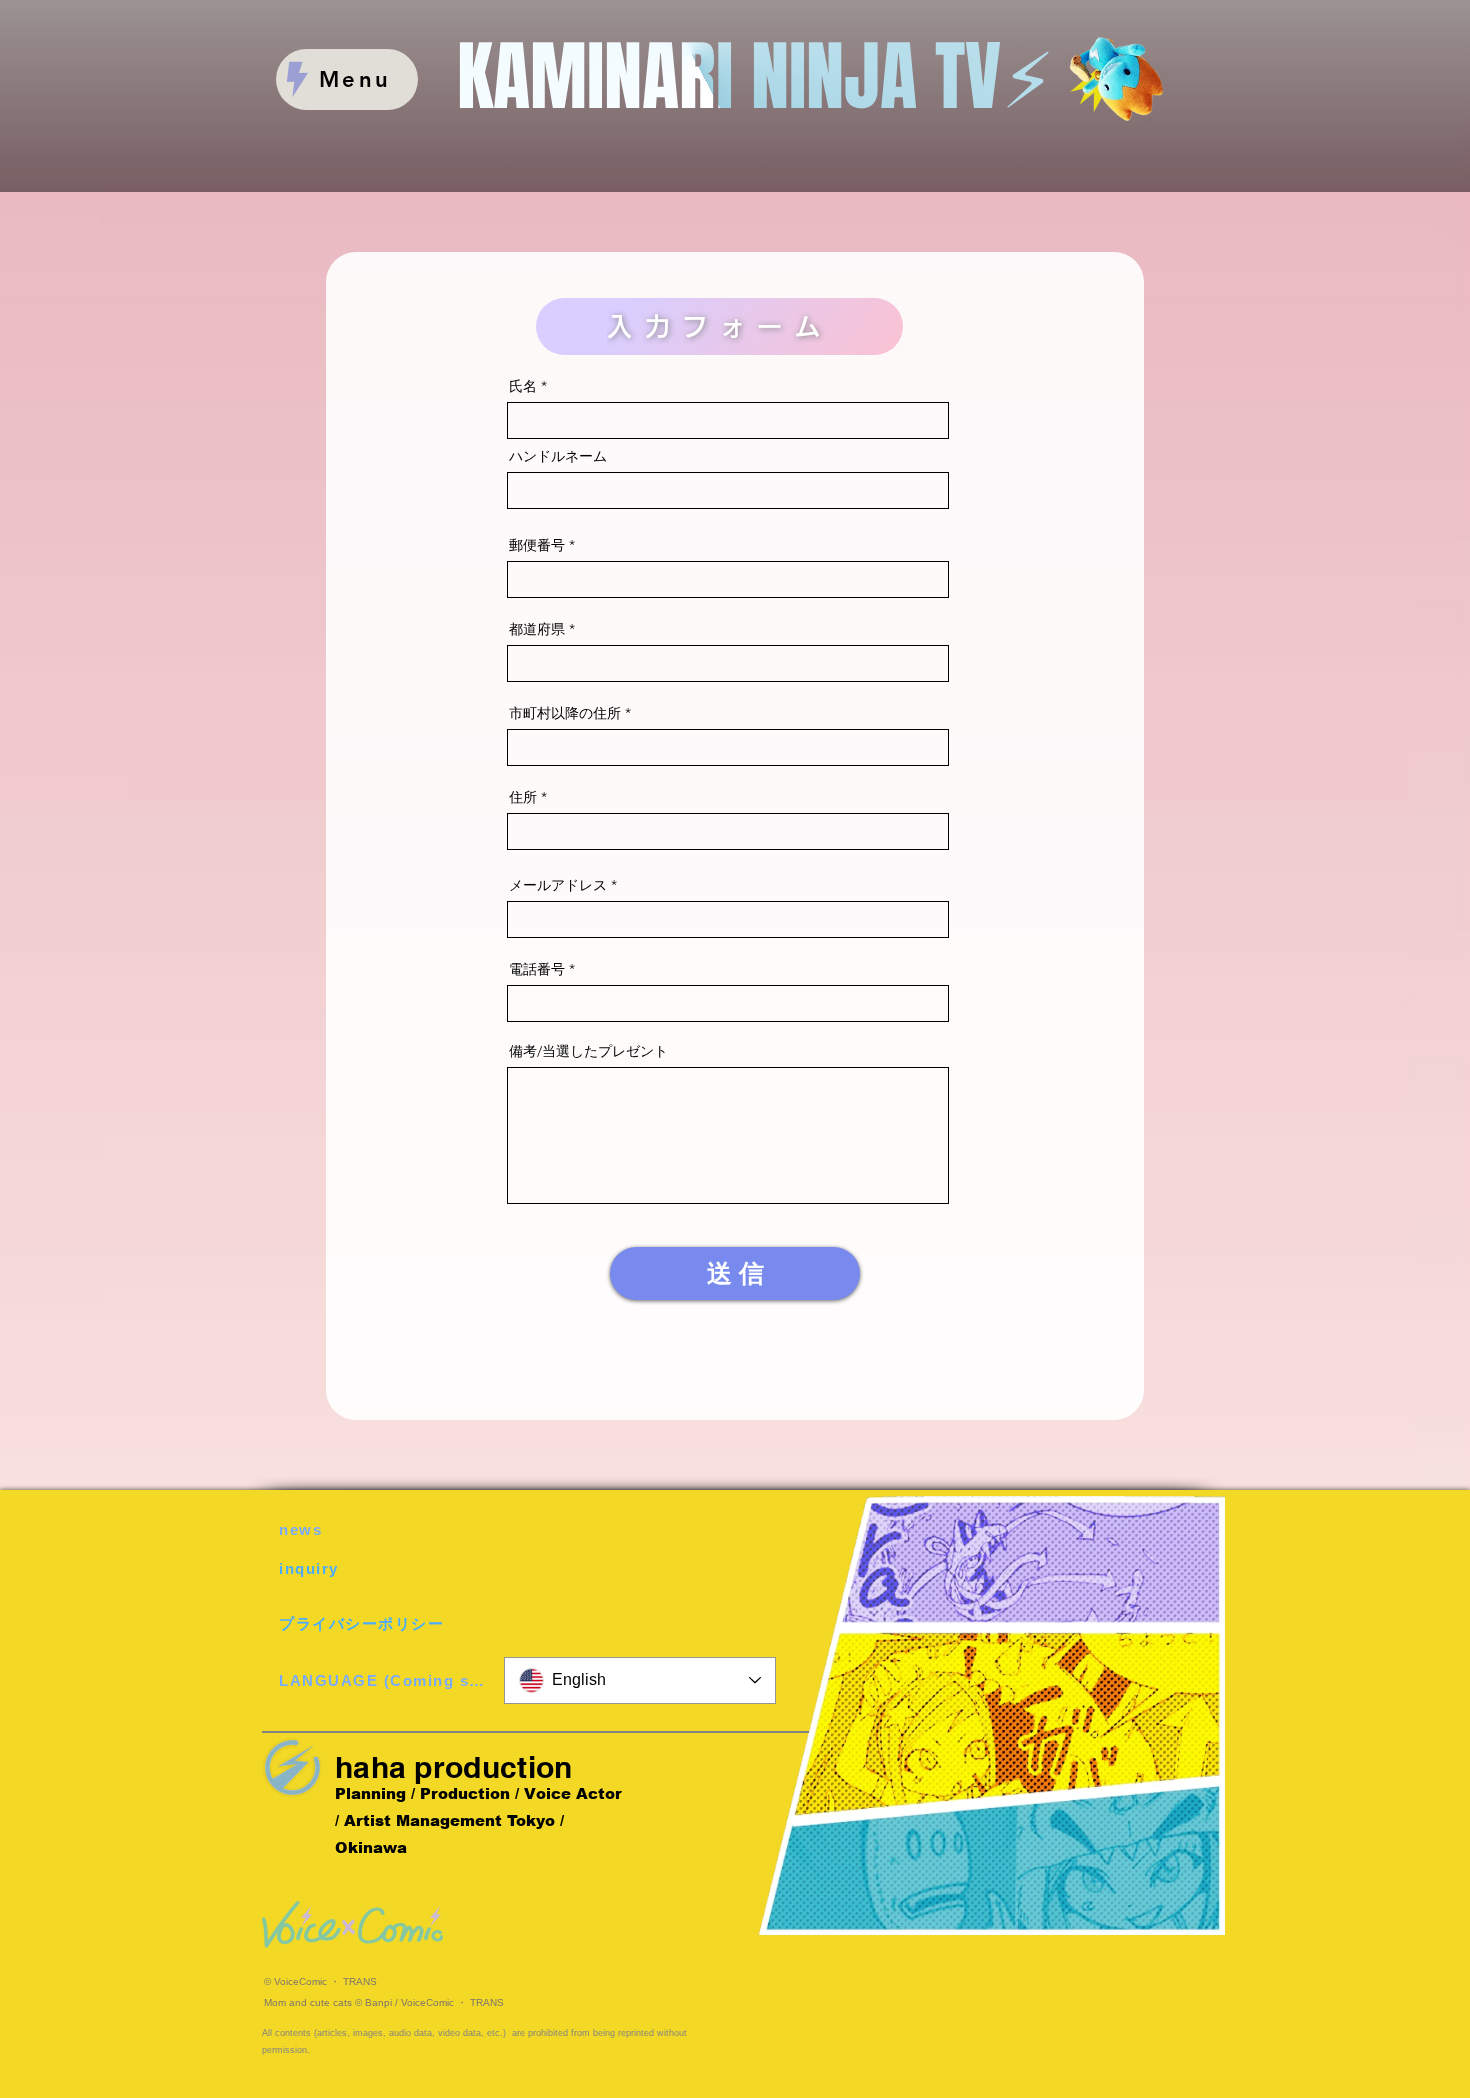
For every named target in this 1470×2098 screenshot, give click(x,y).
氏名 (523, 386)
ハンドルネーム (558, 456)
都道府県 (537, 629)
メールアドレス (558, 885)
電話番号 (537, 969)
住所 (523, 797)
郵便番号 (537, 545)
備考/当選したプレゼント (588, 1051)
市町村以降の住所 (565, 713)
